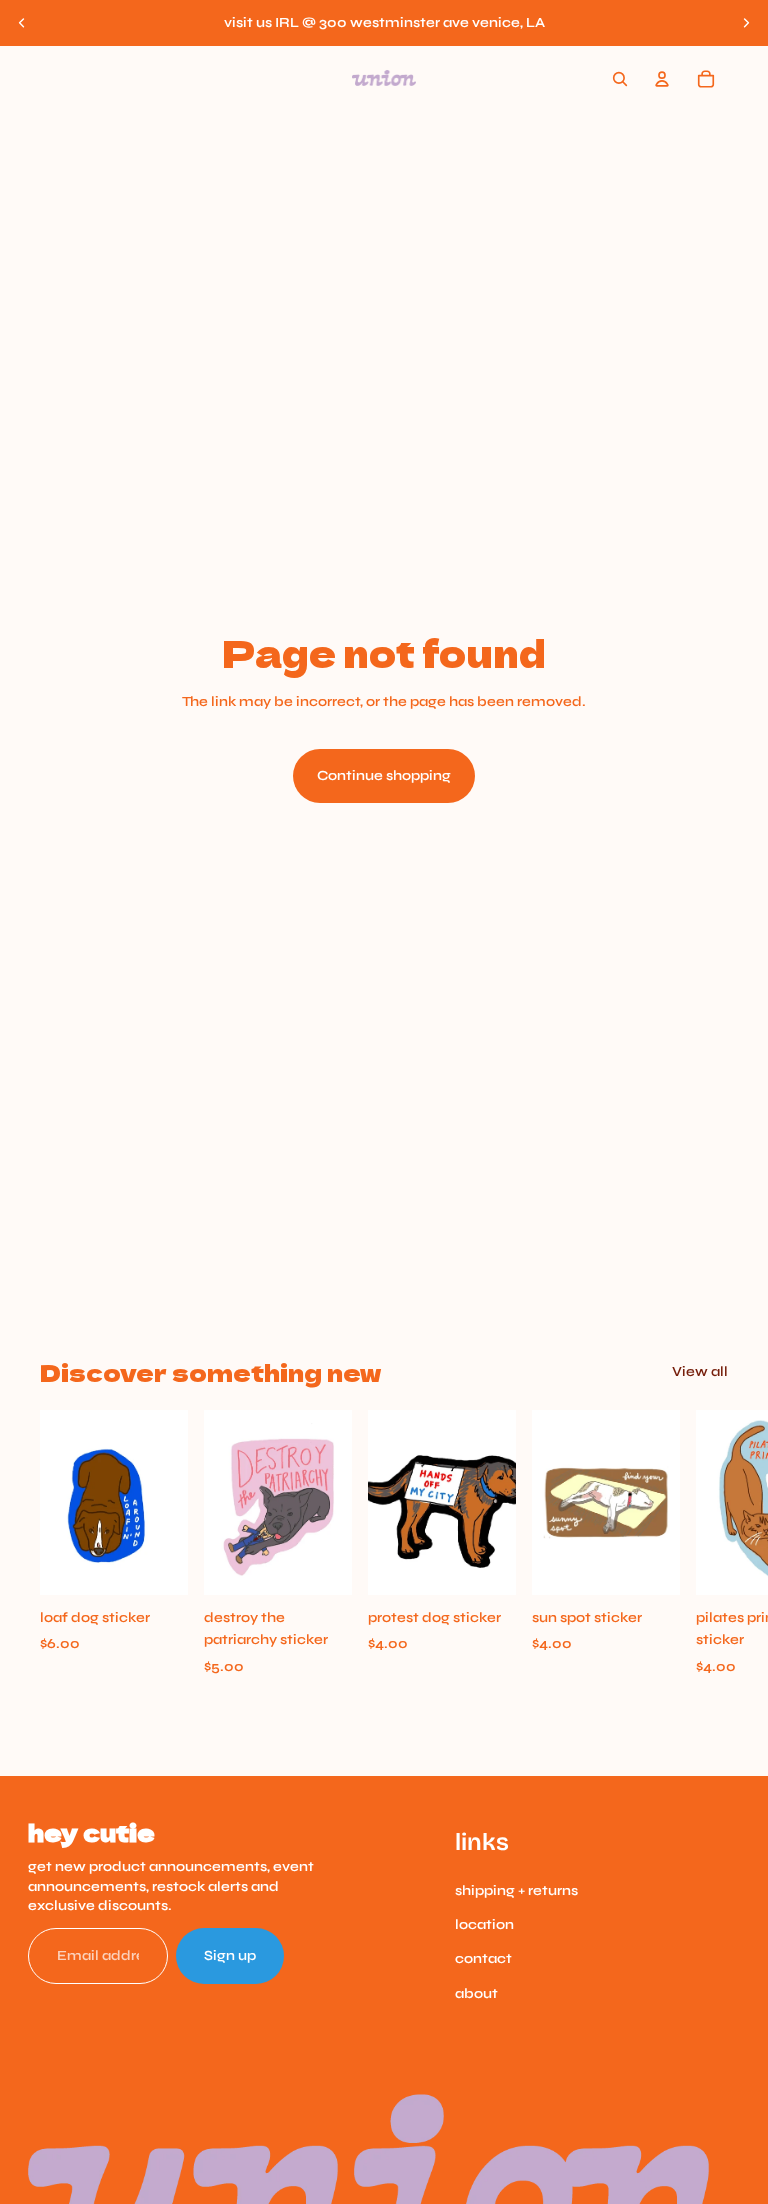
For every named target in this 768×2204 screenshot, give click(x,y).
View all (700, 1371)
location (484, 1924)
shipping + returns (516, 1890)
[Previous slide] (22, 23)
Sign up (230, 1955)
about (476, 1993)
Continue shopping (384, 775)
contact (483, 1958)
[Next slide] (746, 23)
